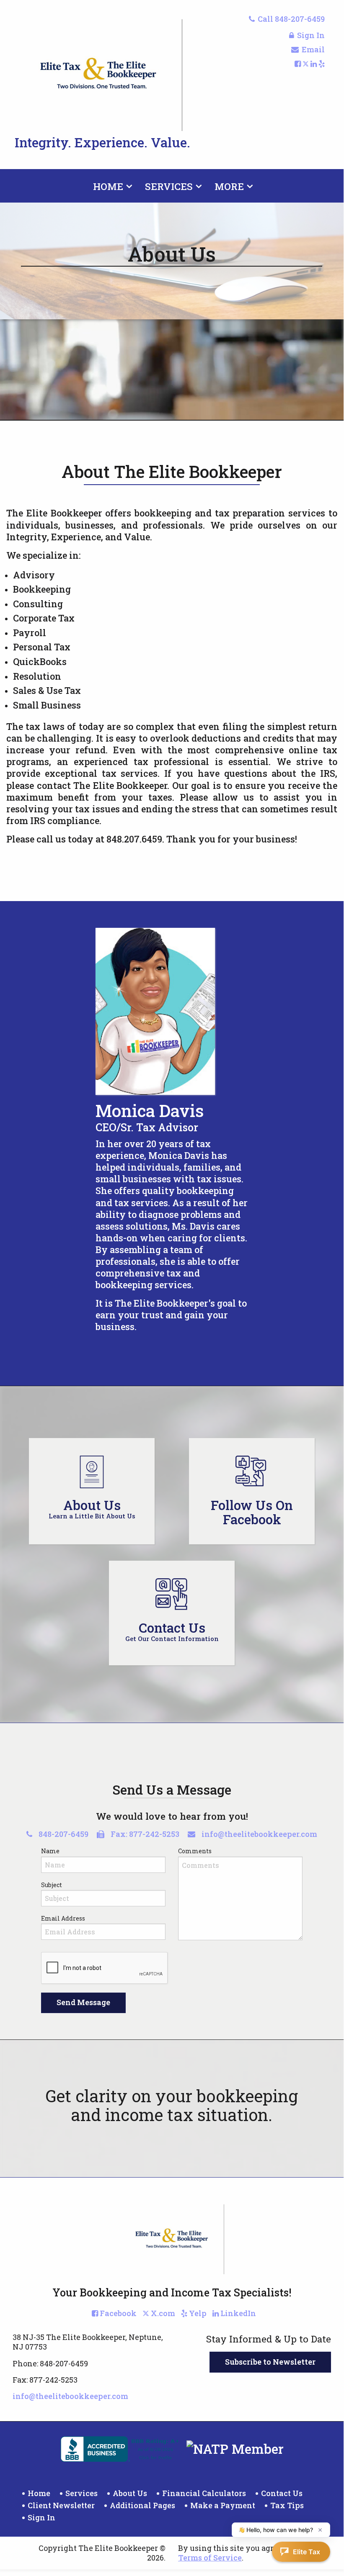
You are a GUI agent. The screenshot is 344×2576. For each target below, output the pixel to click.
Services (169, 186)
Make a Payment (223, 2505)
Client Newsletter (61, 2505)
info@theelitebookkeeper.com (259, 1834)
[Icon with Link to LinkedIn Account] (314, 64)
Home (108, 186)
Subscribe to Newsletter (270, 2362)
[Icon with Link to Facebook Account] (298, 64)
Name (50, 1851)
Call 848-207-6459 (291, 19)
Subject (52, 1885)
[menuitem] (111, 185)
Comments (195, 1851)
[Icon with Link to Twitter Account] (306, 64)
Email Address (63, 1918)
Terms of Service (210, 2558)
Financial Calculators (204, 2493)
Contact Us (282, 2493)
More (229, 186)
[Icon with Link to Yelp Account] (322, 64)
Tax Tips (287, 2505)
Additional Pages (142, 2505)
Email (313, 49)
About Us (130, 2493)
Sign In (311, 35)
